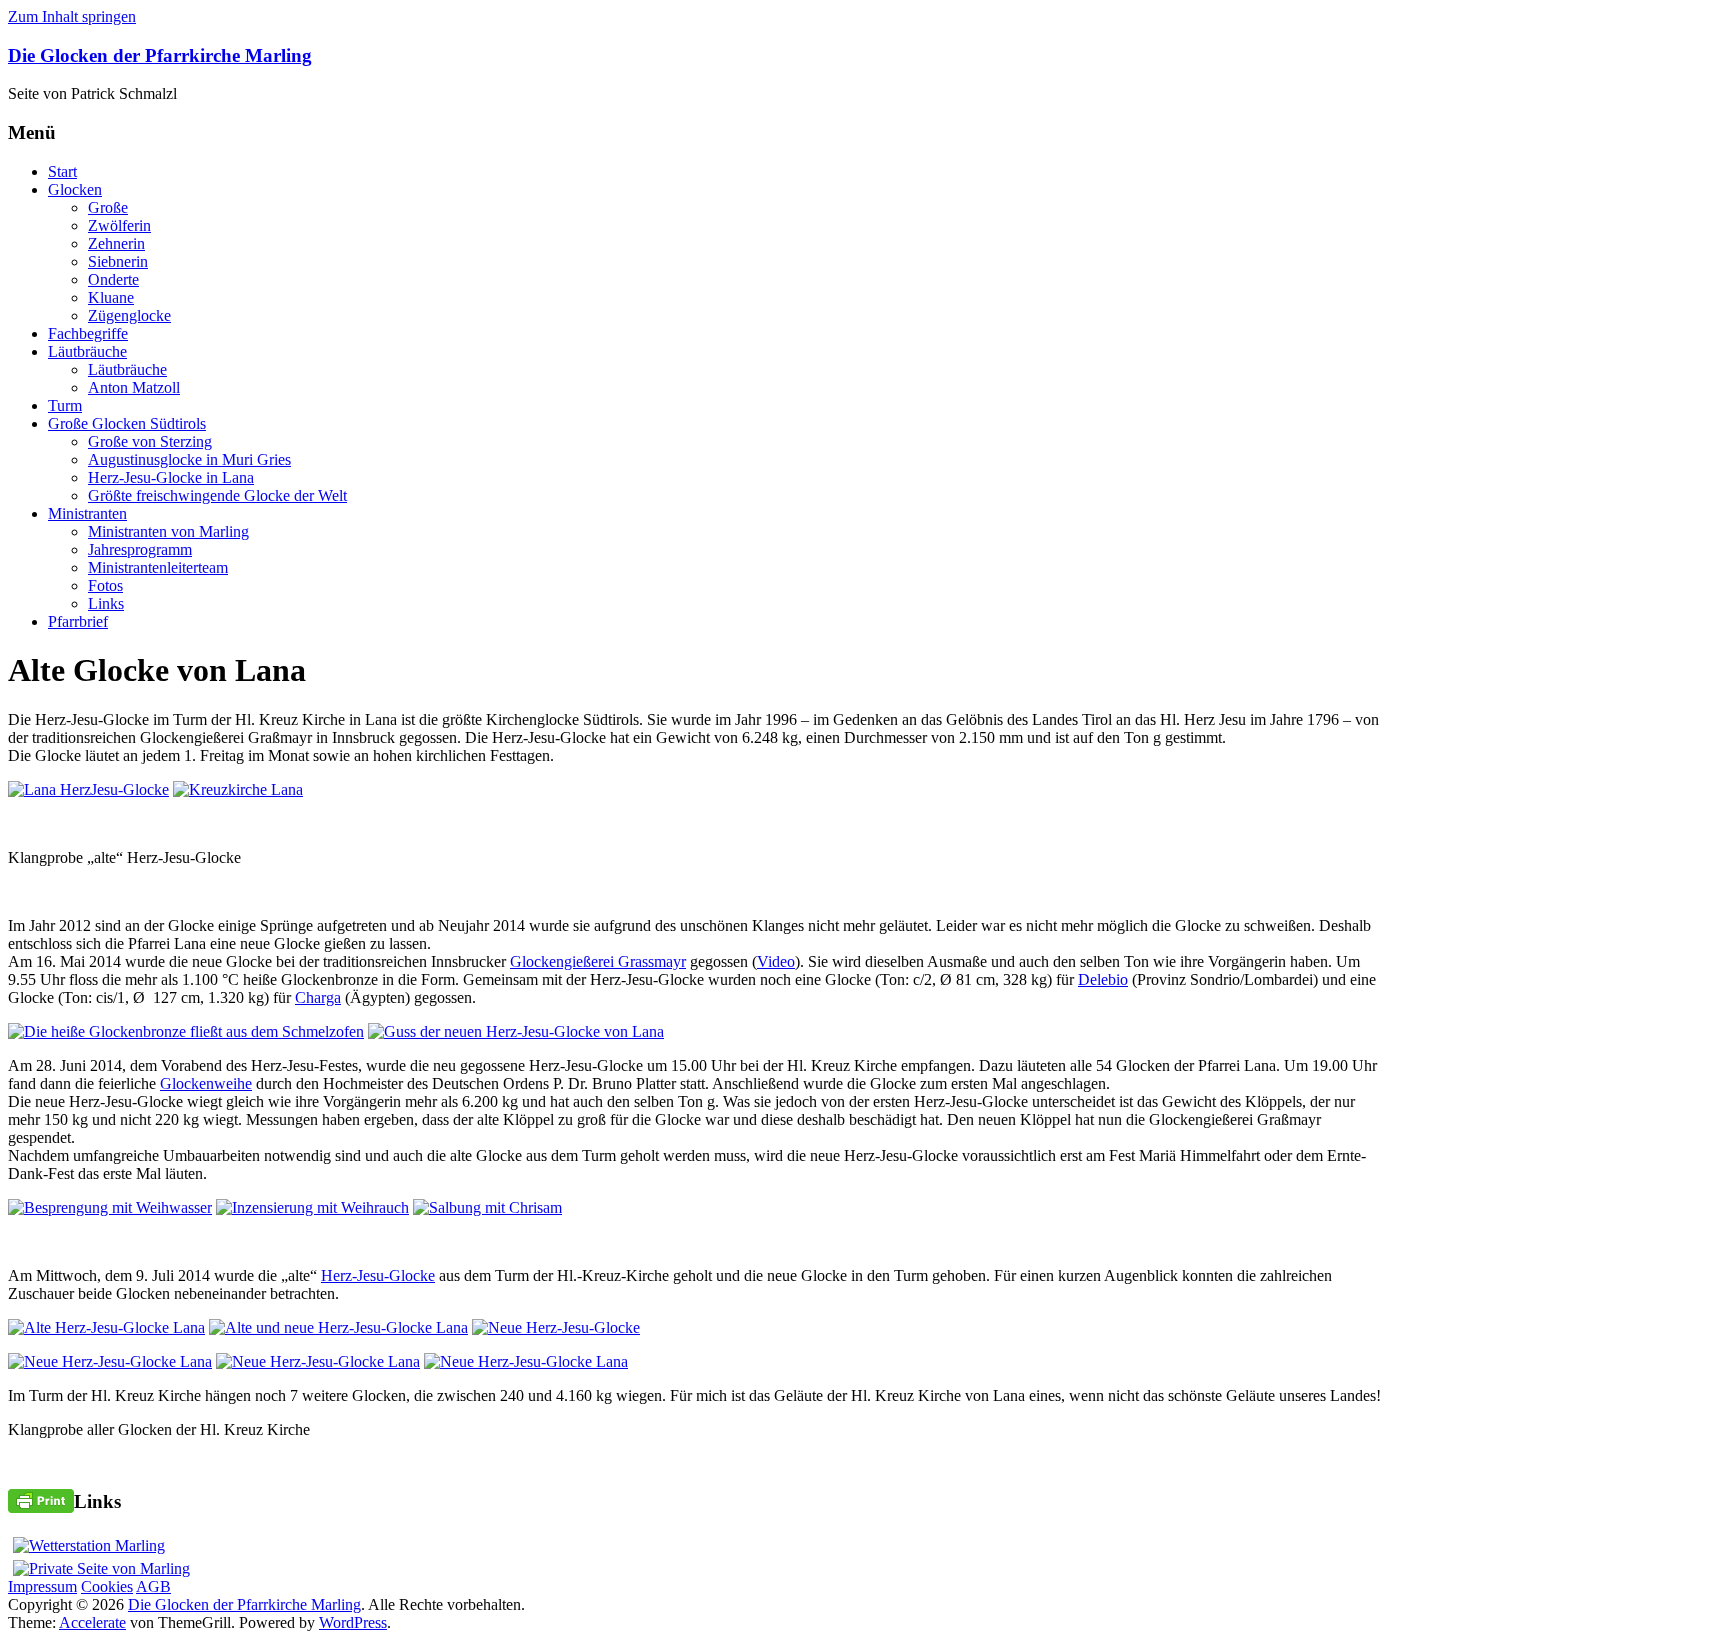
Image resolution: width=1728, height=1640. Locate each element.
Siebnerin (118, 261)
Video (776, 961)
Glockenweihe (206, 1083)
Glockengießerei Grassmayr (598, 961)
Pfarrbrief (78, 621)
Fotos (105, 585)
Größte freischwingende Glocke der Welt (217, 495)
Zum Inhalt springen (72, 16)
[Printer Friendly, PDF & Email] (41, 1499)
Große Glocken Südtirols (127, 423)
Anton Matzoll (134, 387)
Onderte (113, 279)
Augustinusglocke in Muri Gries (189, 459)
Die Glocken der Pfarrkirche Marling (160, 55)
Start (62, 171)
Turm (65, 405)
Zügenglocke (129, 315)
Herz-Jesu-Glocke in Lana (171, 477)
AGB (153, 1586)
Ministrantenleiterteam (158, 567)
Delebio (1103, 979)
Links (106, 603)
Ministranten (87, 513)
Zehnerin (116, 243)
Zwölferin (119, 225)
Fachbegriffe (88, 333)
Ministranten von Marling (168, 531)
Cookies (107, 1586)
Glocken (75, 189)
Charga (318, 997)
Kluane (111, 297)
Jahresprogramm (140, 549)
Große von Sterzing (150, 441)
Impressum (42, 1586)
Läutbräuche (87, 351)
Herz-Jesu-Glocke (378, 1275)
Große (108, 207)
